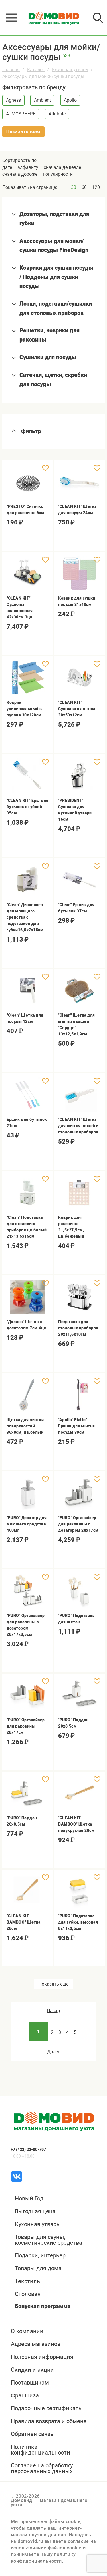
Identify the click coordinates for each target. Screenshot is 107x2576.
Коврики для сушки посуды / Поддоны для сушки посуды (56, 277)
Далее (54, 2052)
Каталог (36, 70)
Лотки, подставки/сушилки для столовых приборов (56, 308)
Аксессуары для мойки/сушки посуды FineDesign (54, 245)
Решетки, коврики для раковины (50, 335)
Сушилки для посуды (48, 357)
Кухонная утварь (70, 70)
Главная (11, 70)
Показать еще (53, 1984)
